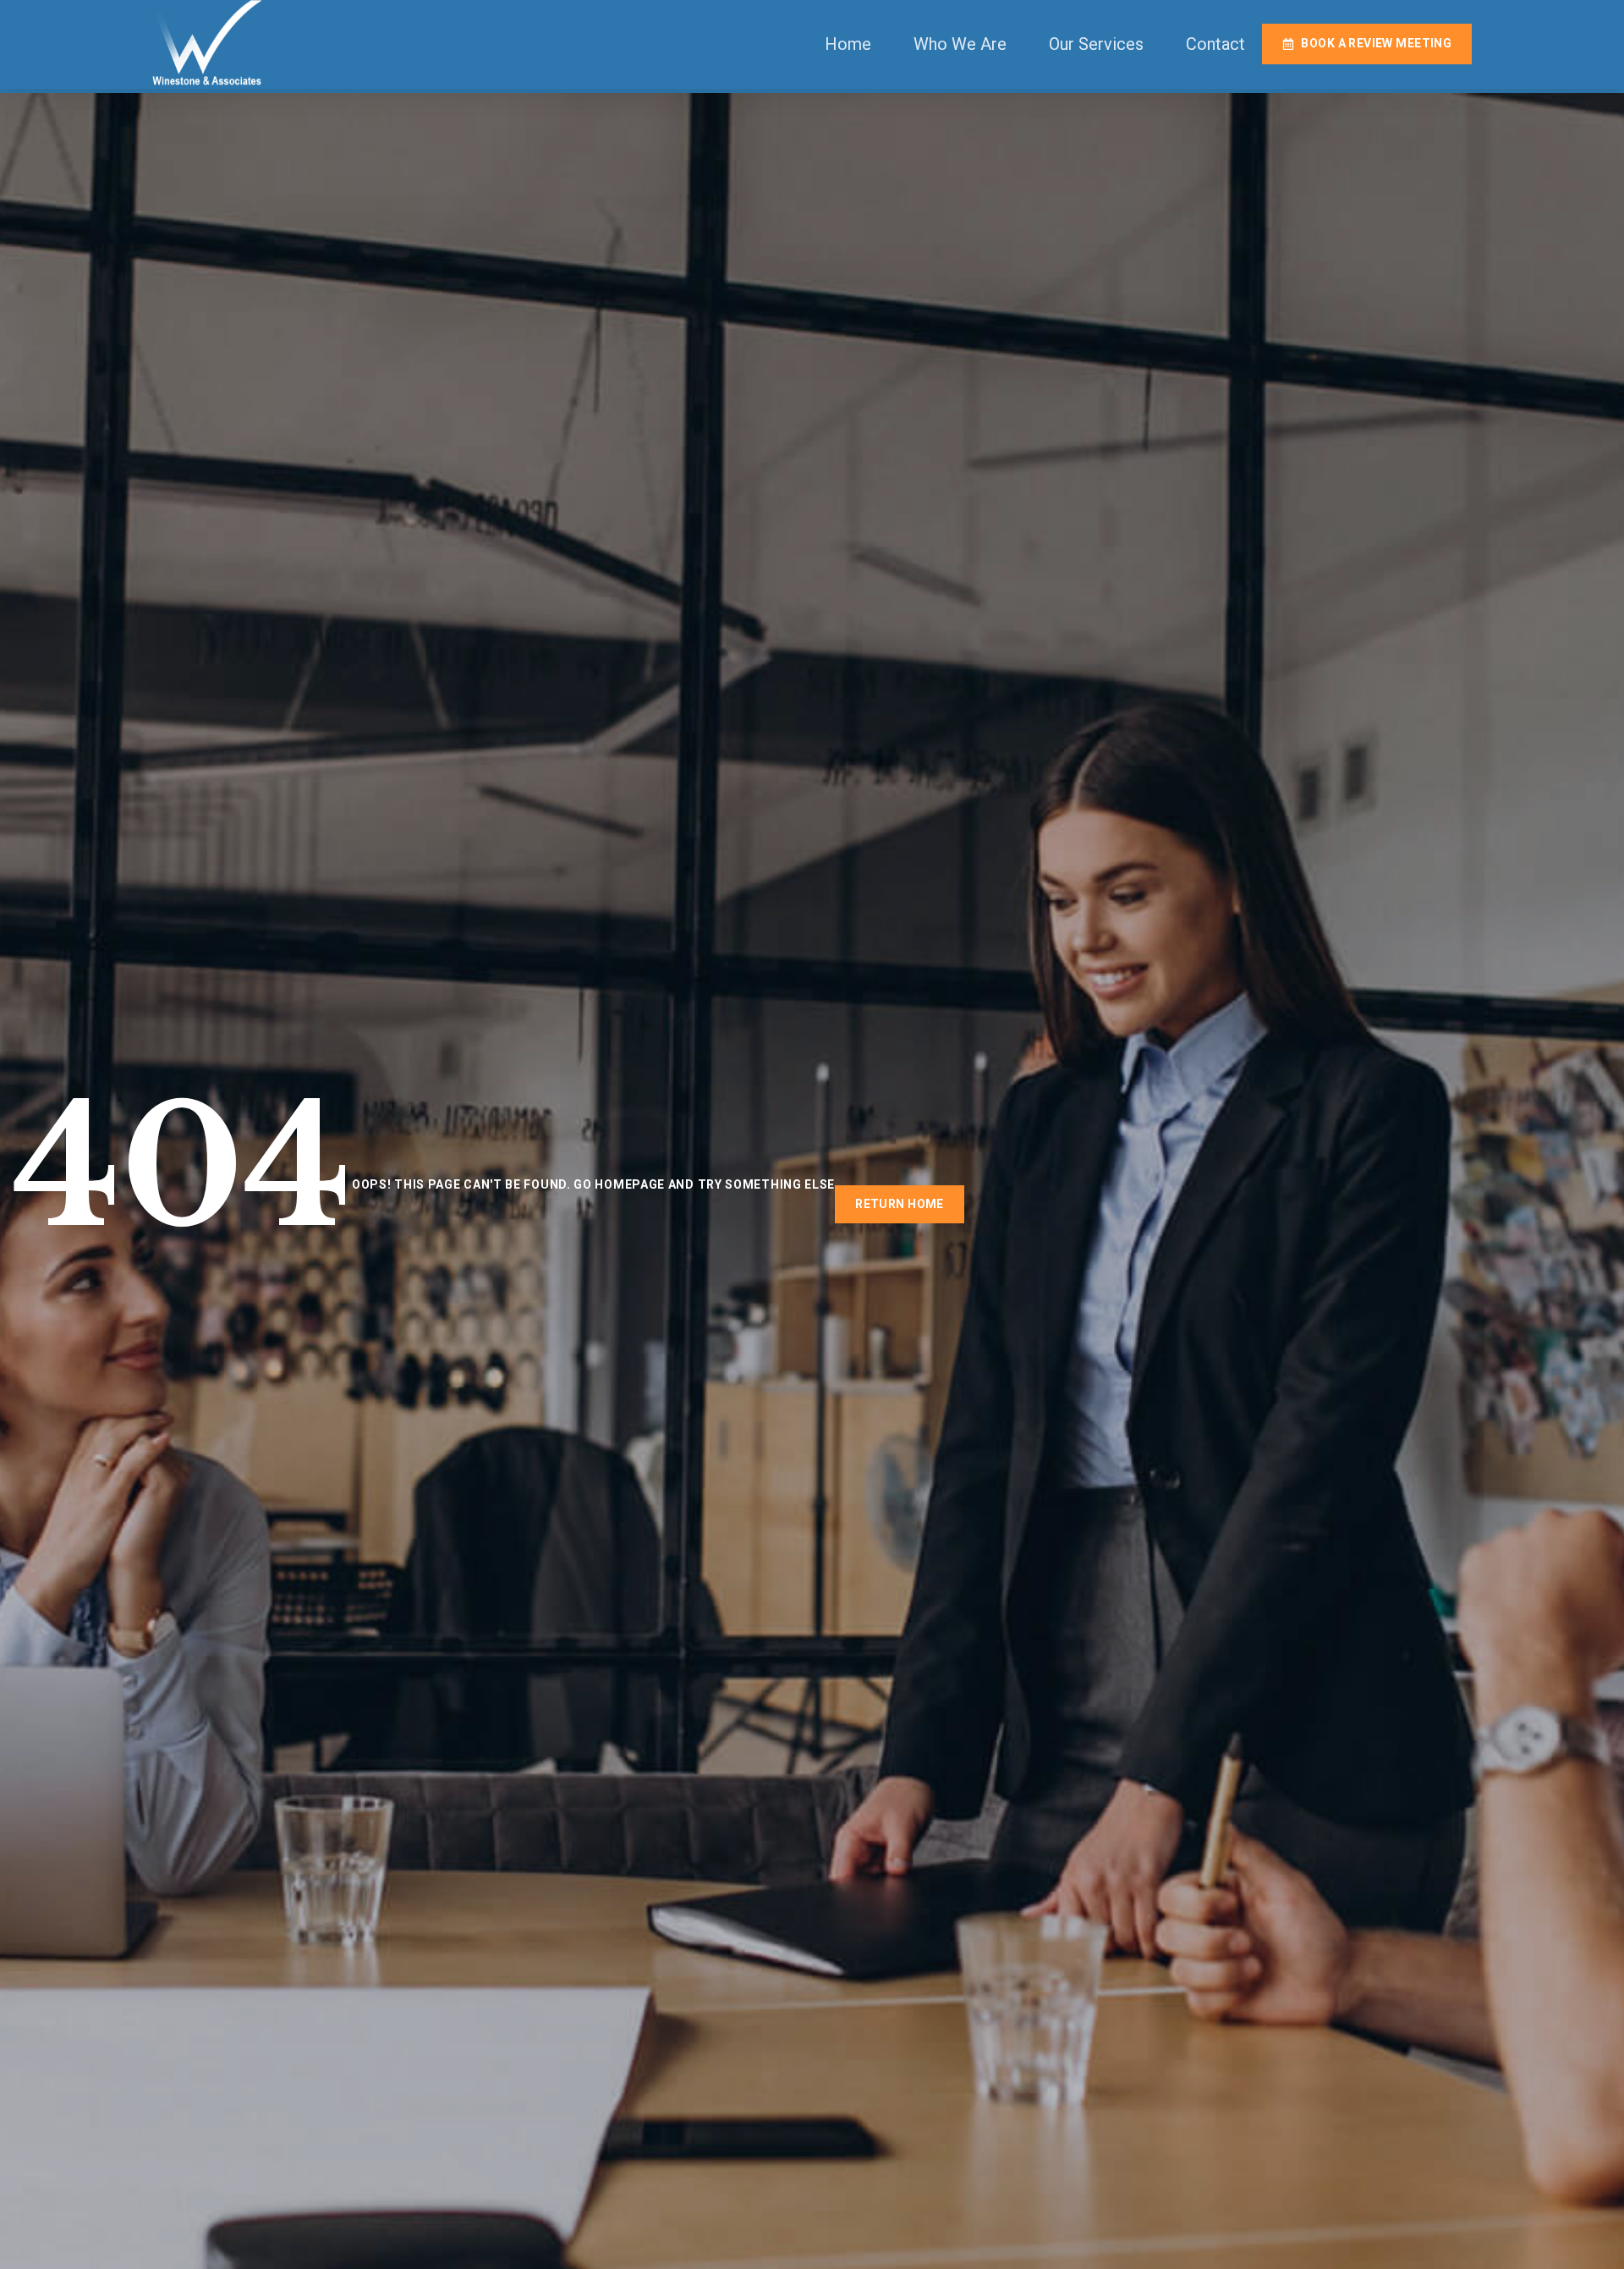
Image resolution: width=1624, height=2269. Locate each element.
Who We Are (960, 44)
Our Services (1096, 44)
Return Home (900, 1204)
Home (848, 44)
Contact (1215, 44)
